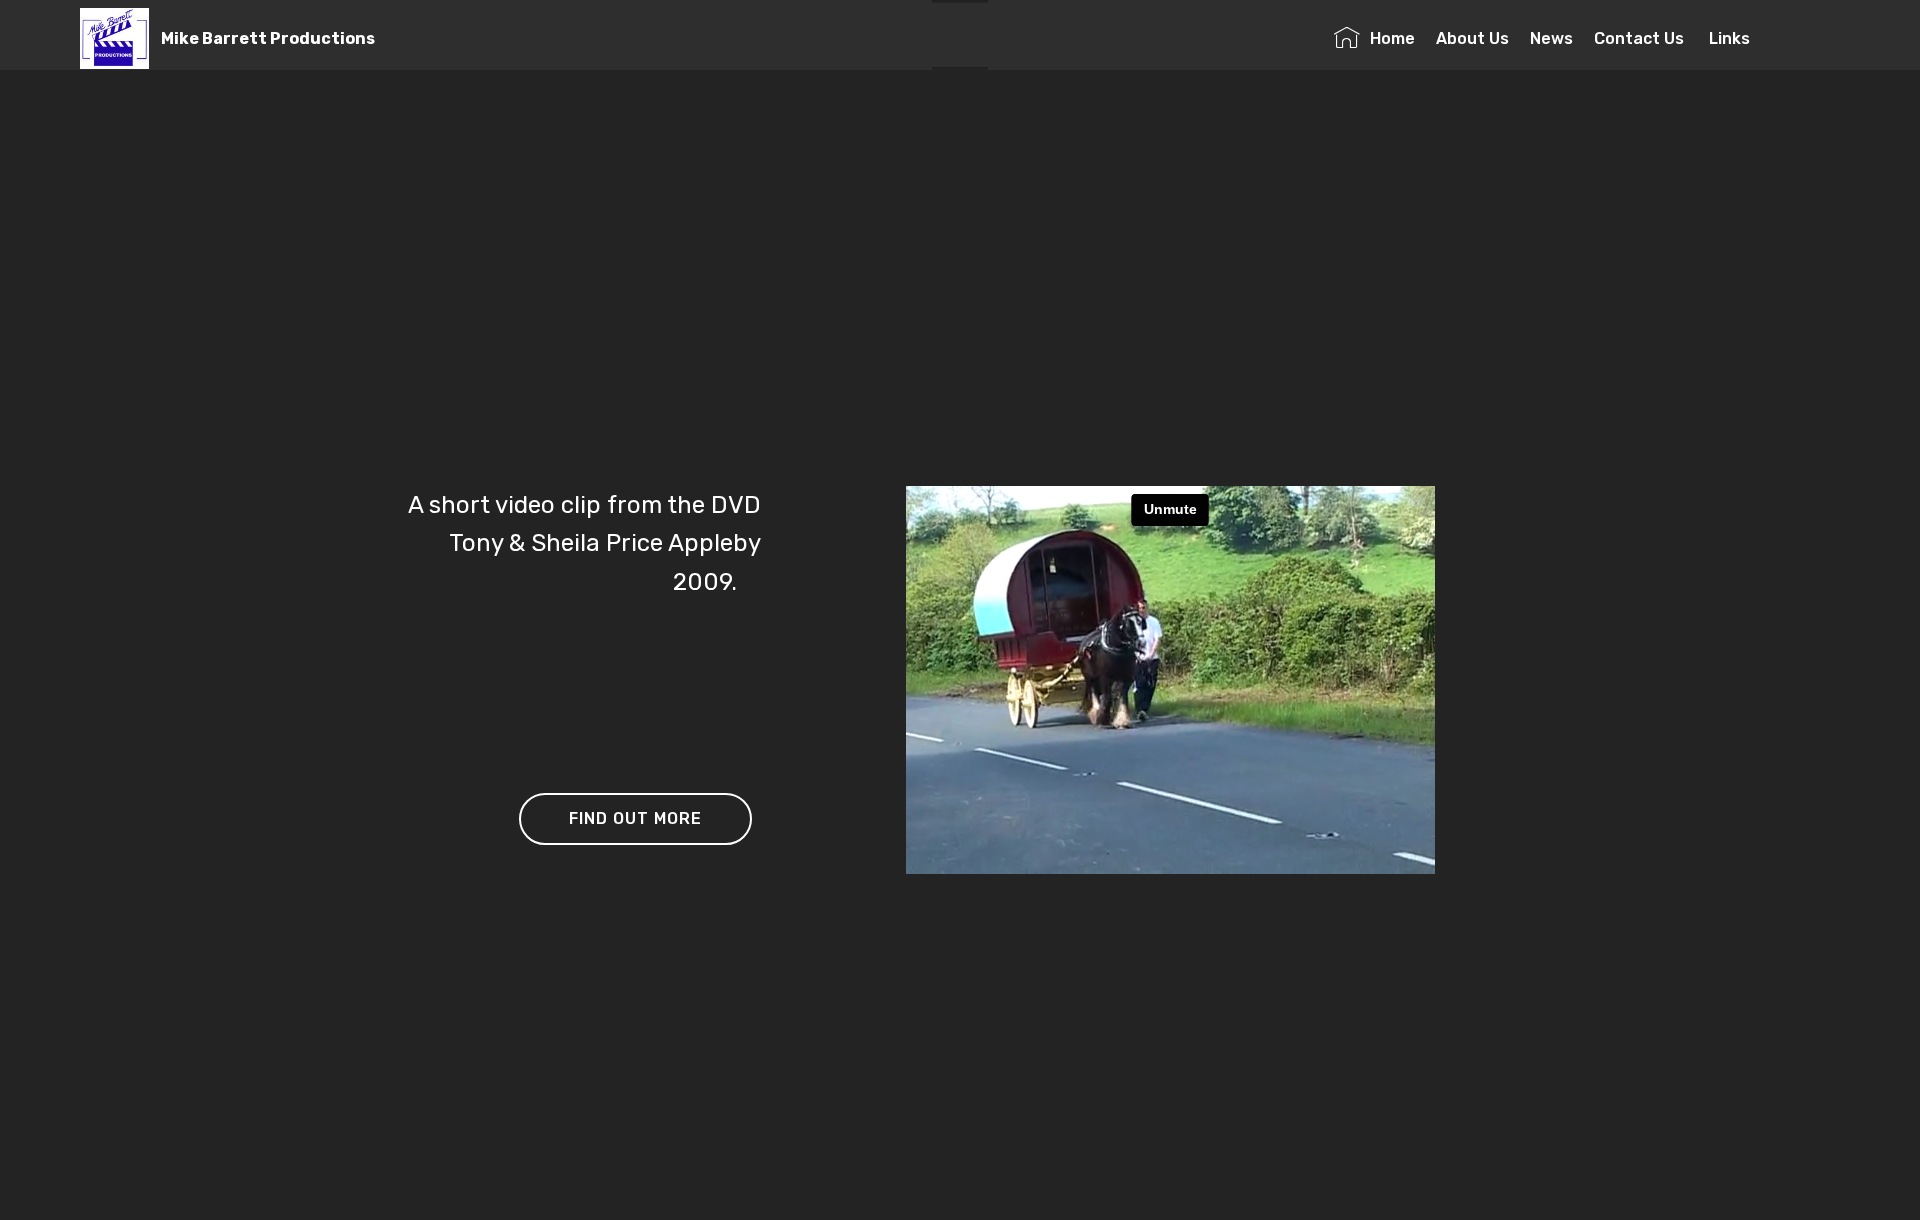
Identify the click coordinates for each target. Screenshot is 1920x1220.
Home (1392, 38)
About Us (1472, 38)
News (1551, 38)
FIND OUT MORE (635, 818)
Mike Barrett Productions (268, 38)
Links (1769, 38)
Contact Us (1641, 38)
